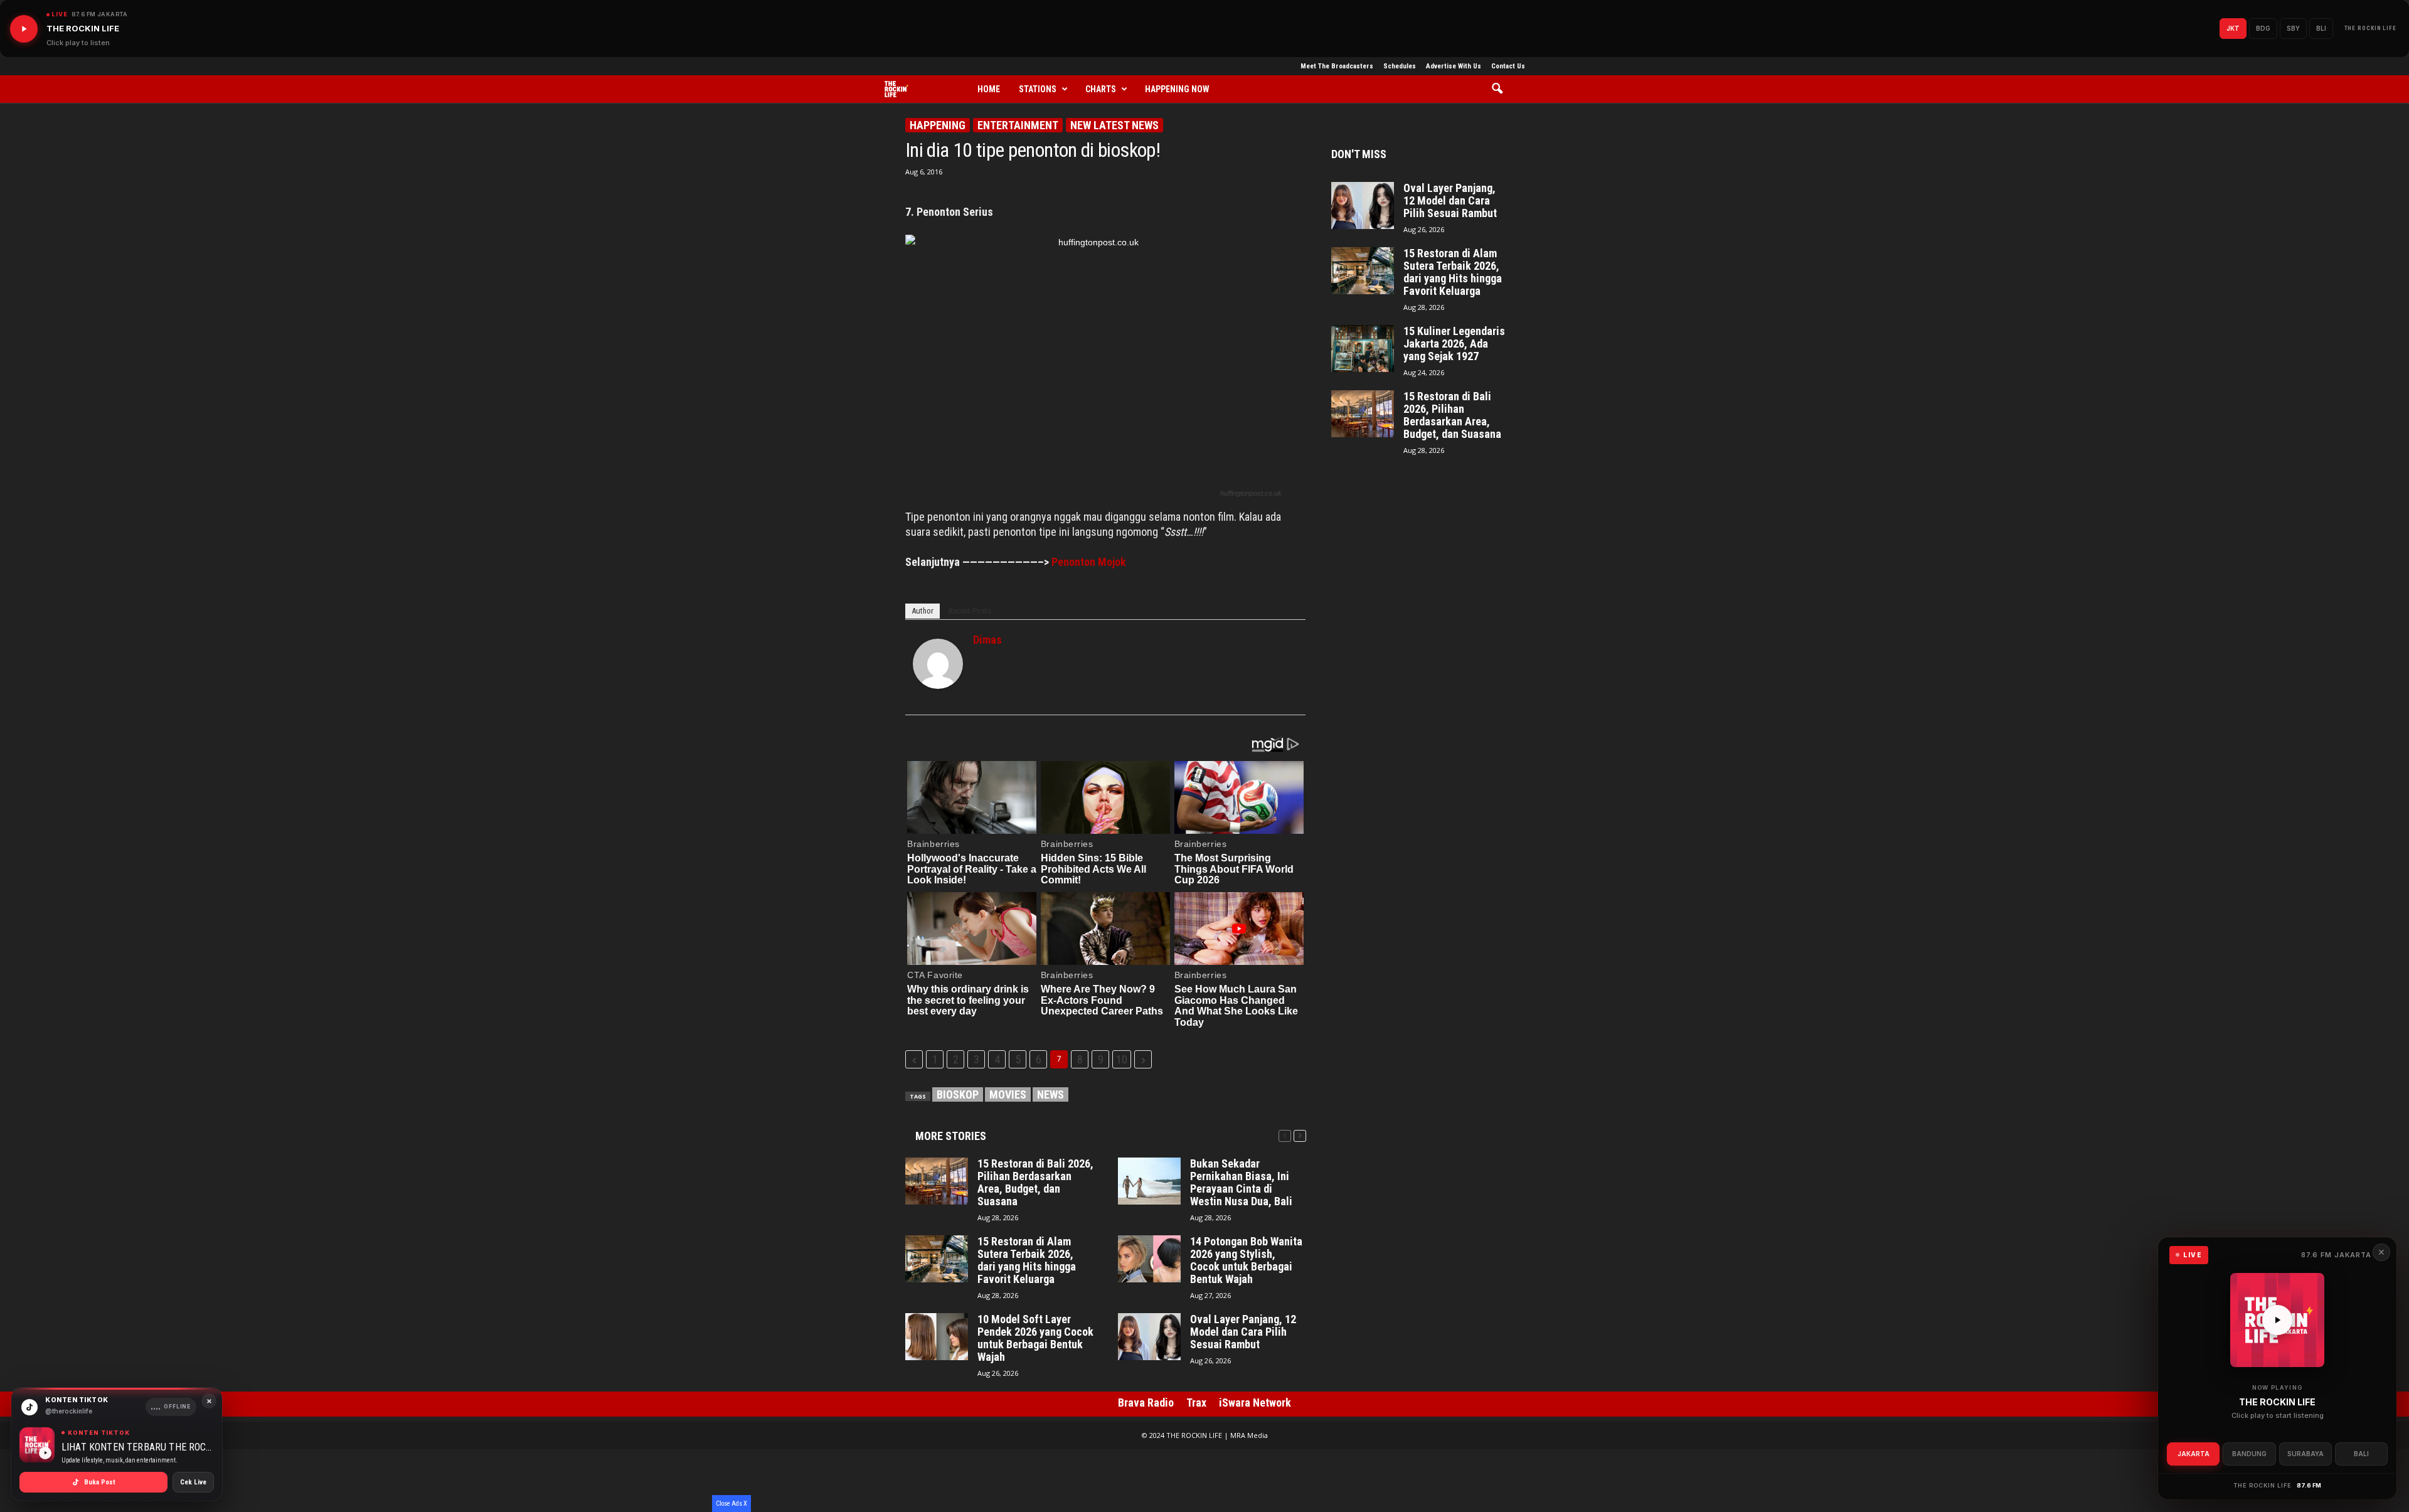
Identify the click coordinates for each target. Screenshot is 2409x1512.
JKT (2233, 28)
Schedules (1400, 66)
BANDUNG (2249, 1454)
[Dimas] (938, 664)
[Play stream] (2277, 1320)
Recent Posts (970, 611)
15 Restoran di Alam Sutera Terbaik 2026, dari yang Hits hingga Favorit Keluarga (1027, 1260)
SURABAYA (2305, 1454)
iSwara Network (1255, 1403)
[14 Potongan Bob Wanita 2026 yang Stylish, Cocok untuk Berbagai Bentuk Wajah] (1149, 1259)
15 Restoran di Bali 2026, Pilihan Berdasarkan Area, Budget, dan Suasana (1035, 1183)
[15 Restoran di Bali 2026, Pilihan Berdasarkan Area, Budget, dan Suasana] (937, 1181)
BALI (2361, 1454)
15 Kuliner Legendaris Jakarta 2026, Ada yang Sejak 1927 (1454, 344)
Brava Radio (1146, 1403)
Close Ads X (731, 1504)
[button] (1502, 89)
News (1050, 1094)
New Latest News (1114, 125)
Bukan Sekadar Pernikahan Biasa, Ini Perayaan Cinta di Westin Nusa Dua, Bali (1241, 1183)
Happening (938, 125)
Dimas (987, 640)
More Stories (951, 1136)
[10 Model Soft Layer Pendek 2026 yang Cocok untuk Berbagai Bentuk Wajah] (937, 1337)
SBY (2293, 28)
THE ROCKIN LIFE (2371, 28)
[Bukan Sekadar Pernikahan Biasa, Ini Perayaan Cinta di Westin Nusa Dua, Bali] (1149, 1181)
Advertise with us (1454, 66)
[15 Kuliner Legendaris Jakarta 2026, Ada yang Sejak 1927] (1363, 349)
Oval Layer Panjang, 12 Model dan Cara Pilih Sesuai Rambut (1243, 1332)
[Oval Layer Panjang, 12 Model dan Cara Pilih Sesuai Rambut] (1149, 1337)
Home (989, 89)
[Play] (24, 29)
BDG (2263, 28)
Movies (1008, 1094)
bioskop (958, 1094)
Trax (1196, 1403)
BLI (2321, 28)
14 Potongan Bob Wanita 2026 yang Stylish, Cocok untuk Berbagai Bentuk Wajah (1246, 1260)
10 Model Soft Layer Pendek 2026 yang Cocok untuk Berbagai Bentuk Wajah (1035, 1338)
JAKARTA (2194, 1454)
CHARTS (1101, 89)
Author (923, 611)
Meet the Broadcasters (1337, 66)
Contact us (1508, 66)
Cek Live (193, 1482)
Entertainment (1018, 125)
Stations (1038, 89)
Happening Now (1177, 89)
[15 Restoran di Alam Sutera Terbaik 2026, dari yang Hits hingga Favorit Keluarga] (937, 1259)
